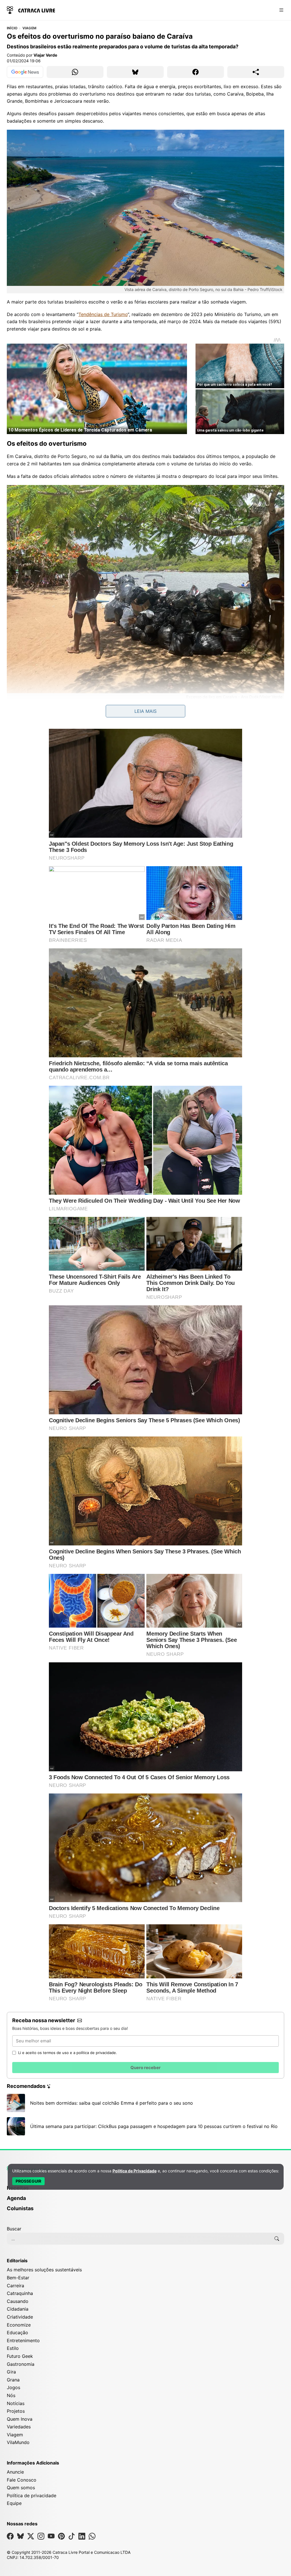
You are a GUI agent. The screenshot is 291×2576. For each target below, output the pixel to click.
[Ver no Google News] (25, 72)
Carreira (15, 2286)
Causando (18, 2301)
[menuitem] (145, 2191)
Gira (11, 2372)
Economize (19, 2325)
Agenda (16, 2198)
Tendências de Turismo (103, 314)
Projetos (16, 2411)
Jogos (13, 2387)
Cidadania (18, 2309)
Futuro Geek (20, 2356)
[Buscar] (277, 2239)
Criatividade (20, 2317)
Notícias (16, 2403)
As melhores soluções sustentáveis (44, 2270)
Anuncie (15, 2472)
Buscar (14, 2229)
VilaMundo (18, 2442)
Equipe (14, 2503)
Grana (13, 2380)
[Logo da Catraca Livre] (31, 10)
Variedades (19, 2427)
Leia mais (145, 711)
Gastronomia (21, 2364)
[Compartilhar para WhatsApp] (75, 72)
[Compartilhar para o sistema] (256, 72)
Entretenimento (23, 2340)
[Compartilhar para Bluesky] (135, 72)
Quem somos (21, 2488)
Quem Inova (20, 2419)
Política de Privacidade (135, 2171)
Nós (11, 2395)
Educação (17, 2333)
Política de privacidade (32, 2495)
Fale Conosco (22, 2480)
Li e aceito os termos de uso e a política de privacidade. (68, 2053)
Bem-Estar (18, 2278)
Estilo (13, 2348)
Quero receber (145, 2068)
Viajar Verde (45, 55)
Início (12, 28)
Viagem (29, 28)
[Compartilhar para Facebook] (196, 72)
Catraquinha (20, 2293)
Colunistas (20, 2208)
